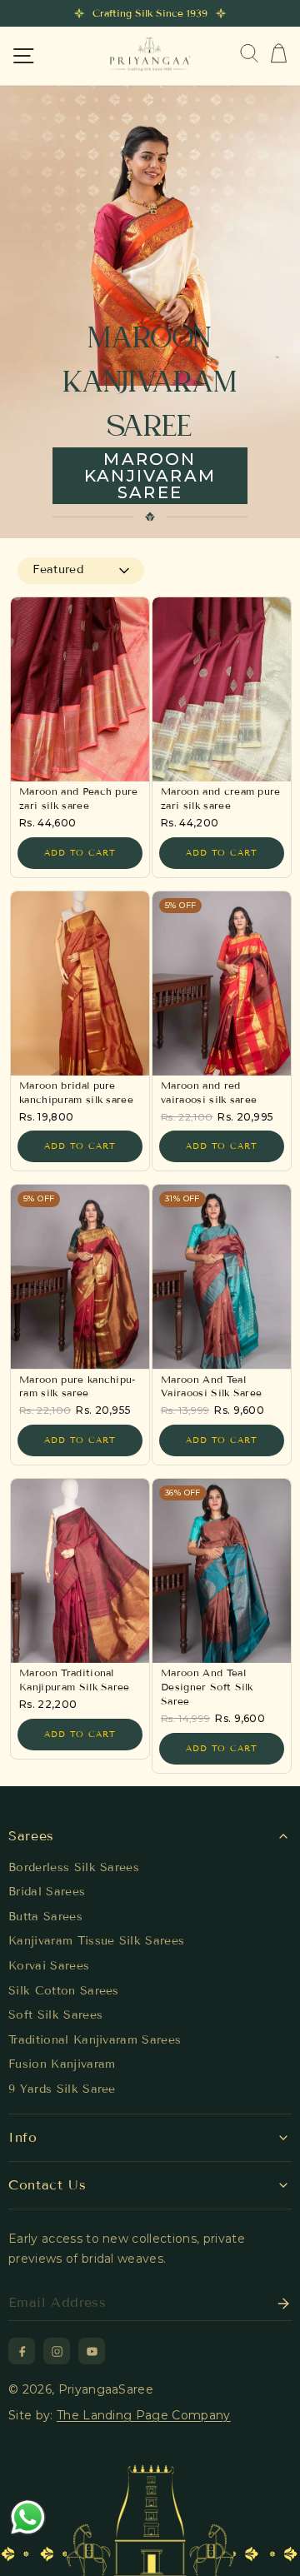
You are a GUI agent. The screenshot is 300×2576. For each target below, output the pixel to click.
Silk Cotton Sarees (64, 1991)
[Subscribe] (278, 2304)
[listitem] (22, 2351)
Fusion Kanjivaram (62, 2064)
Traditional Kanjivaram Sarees (95, 2040)
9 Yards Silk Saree (62, 2089)
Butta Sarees (45, 1917)
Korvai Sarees (49, 1966)
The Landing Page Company (144, 2415)
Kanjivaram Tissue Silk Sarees (96, 1941)
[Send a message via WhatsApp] (28, 2517)
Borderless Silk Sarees (74, 1867)
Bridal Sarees (47, 1892)
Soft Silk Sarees (55, 2015)
